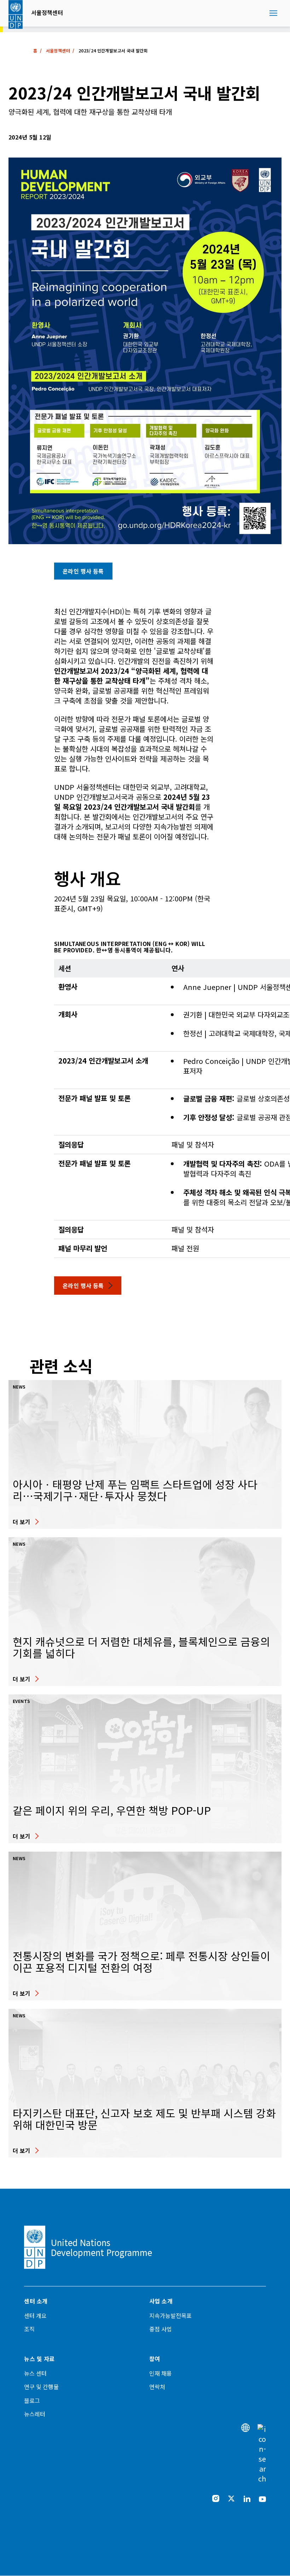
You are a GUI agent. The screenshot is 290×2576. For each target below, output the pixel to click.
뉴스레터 (35, 2414)
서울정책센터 (47, 12)
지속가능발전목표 (170, 2315)
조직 (29, 2329)
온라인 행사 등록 (83, 571)
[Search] (262, 2454)
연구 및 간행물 (41, 2387)
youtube (262, 2498)
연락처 (157, 2387)
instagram (216, 2498)
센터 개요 (35, 2315)
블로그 (32, 2400)
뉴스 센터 (35, 2373)
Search (262, 13)
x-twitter (231, 2498)
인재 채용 (161, 2373)
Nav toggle (273, 13)
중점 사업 (161, 2329)
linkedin (247, 2498)
